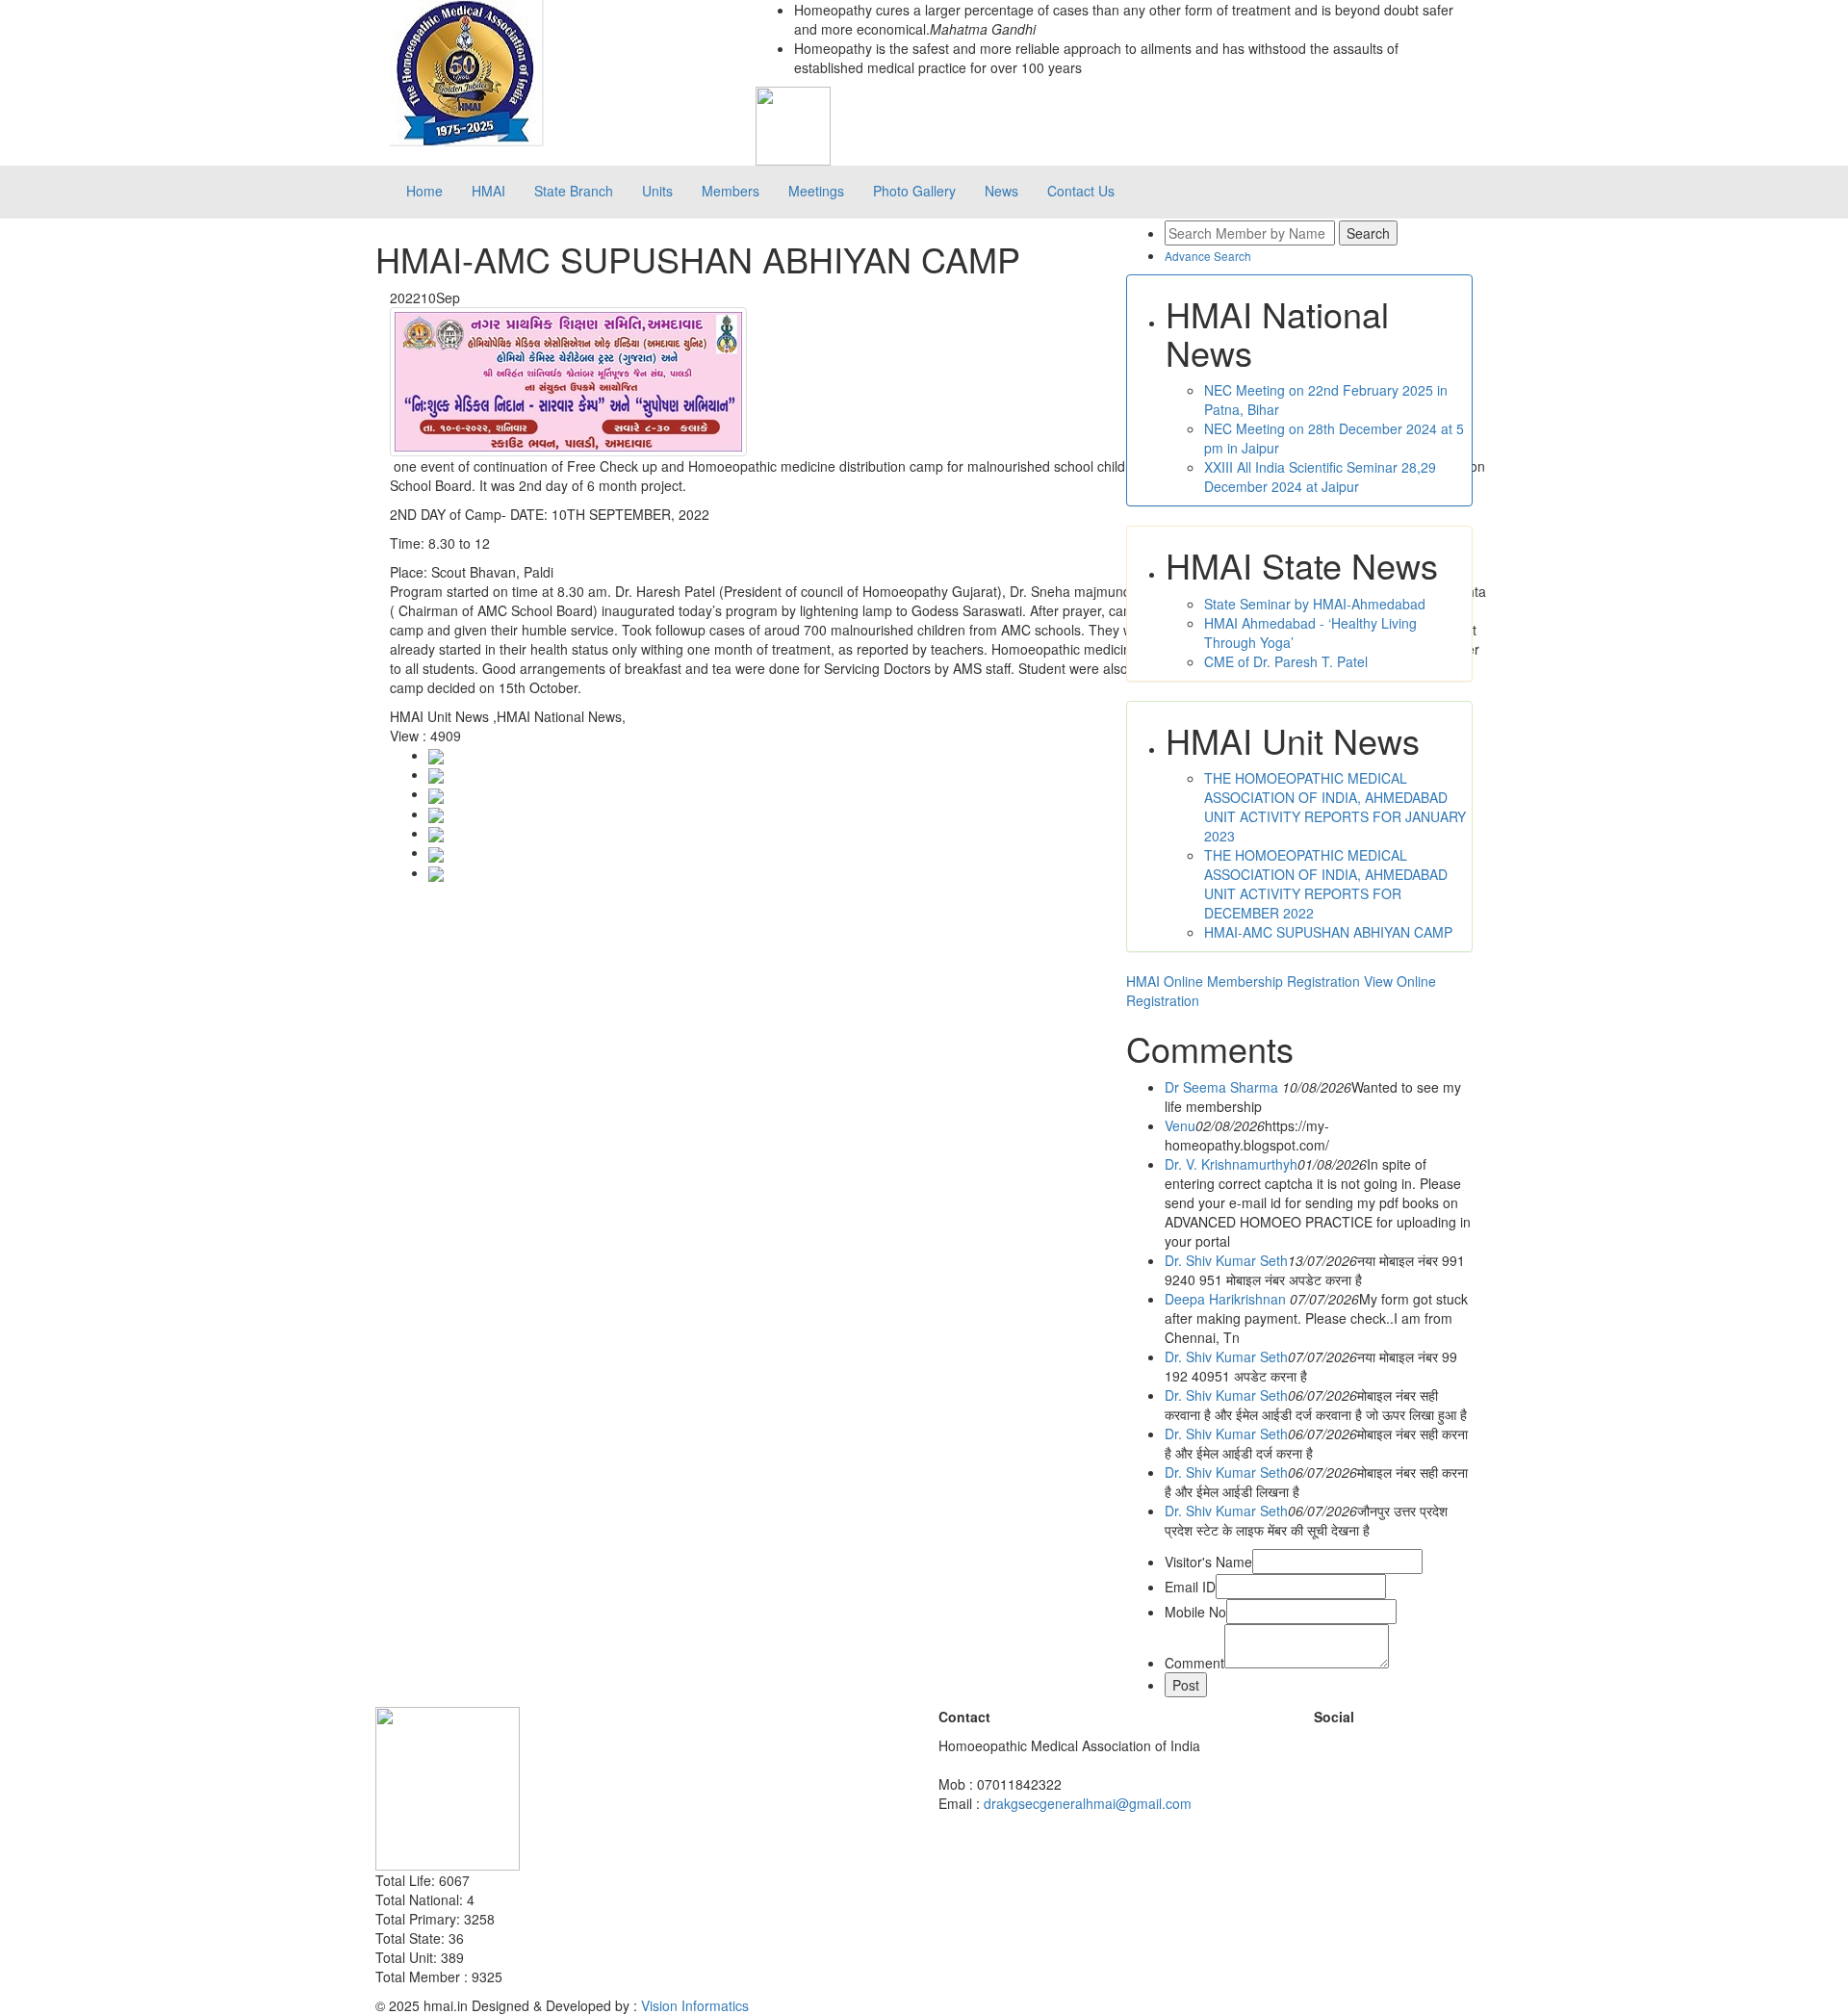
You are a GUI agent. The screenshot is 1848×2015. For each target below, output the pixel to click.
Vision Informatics (695, 2005)
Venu (1180, 1125)
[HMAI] (467, 71)
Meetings (816, 191)
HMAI (488, 191)
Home (424, 191)
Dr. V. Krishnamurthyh (1231, 1164)
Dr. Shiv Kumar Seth (1226, 1260)
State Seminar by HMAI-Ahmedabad (1315, 604)
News (1001, 191)
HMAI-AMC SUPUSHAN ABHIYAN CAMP (1328, 932)
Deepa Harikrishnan (1227, 1299)
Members (731, 191)
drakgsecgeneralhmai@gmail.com (1088, 1803)
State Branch (574, 191)
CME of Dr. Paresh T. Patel (1286, 661)
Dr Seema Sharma (1223, 1087)
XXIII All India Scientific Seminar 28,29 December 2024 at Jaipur (1320, 477)
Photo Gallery (914, 191)
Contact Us (1081, 191)
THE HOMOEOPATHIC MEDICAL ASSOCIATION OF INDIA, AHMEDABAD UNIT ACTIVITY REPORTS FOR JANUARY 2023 (1335, 807)
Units (657, 191)
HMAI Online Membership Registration (1243, 981)
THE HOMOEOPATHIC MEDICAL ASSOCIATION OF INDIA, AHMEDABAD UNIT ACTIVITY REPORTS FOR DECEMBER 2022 (1326, 884)
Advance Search (1208, 256)
